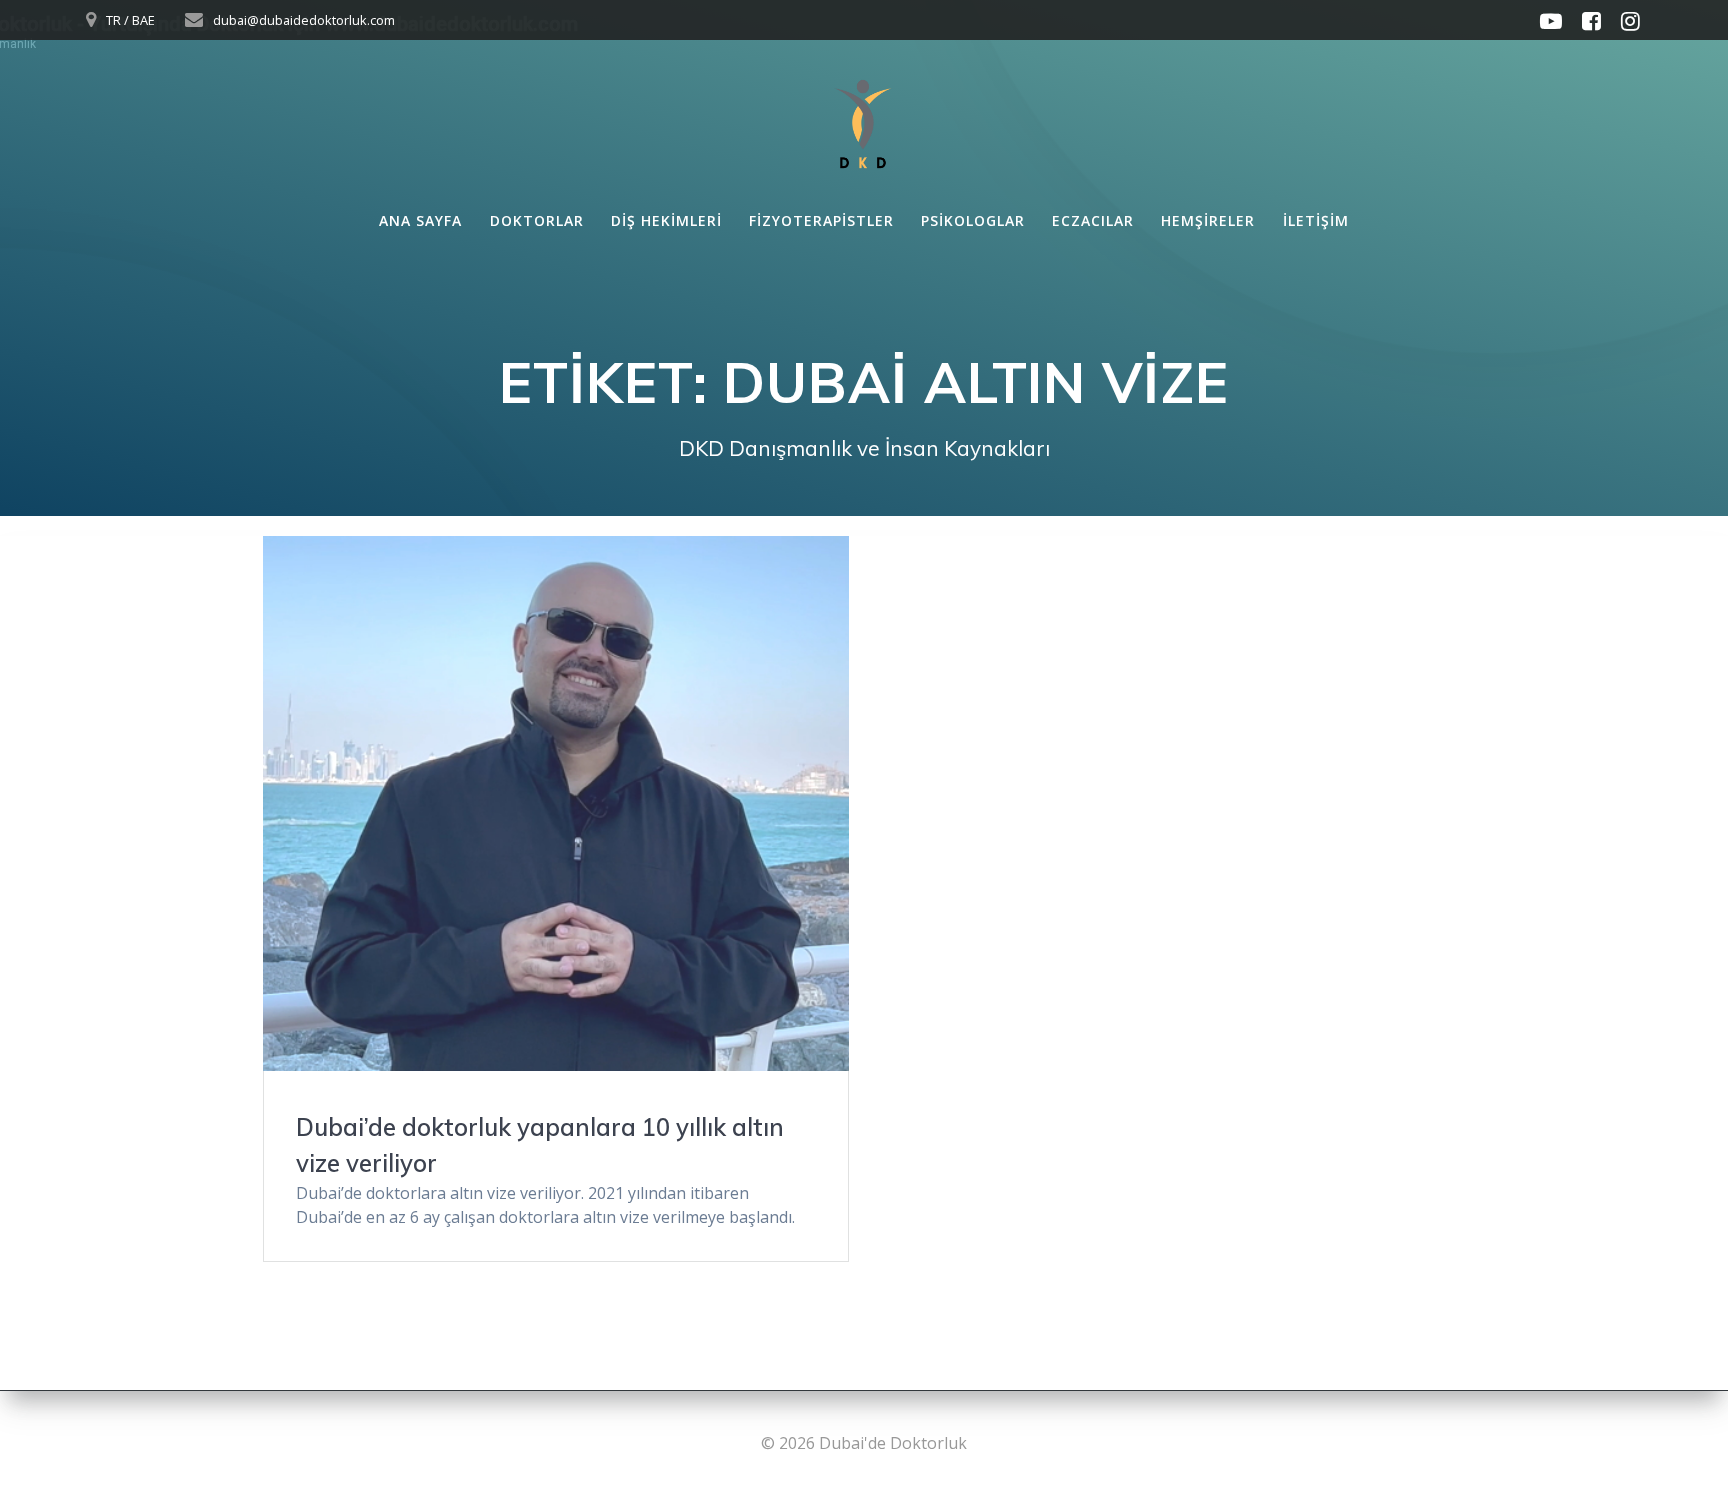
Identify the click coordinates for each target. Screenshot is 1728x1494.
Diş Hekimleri (666, 220)
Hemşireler (1208, 220)
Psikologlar (973, 220)
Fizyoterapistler (821, 220)
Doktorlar (537, 220)
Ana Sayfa (420, 220)
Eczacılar (1093, 220)
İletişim (1316, 220)
